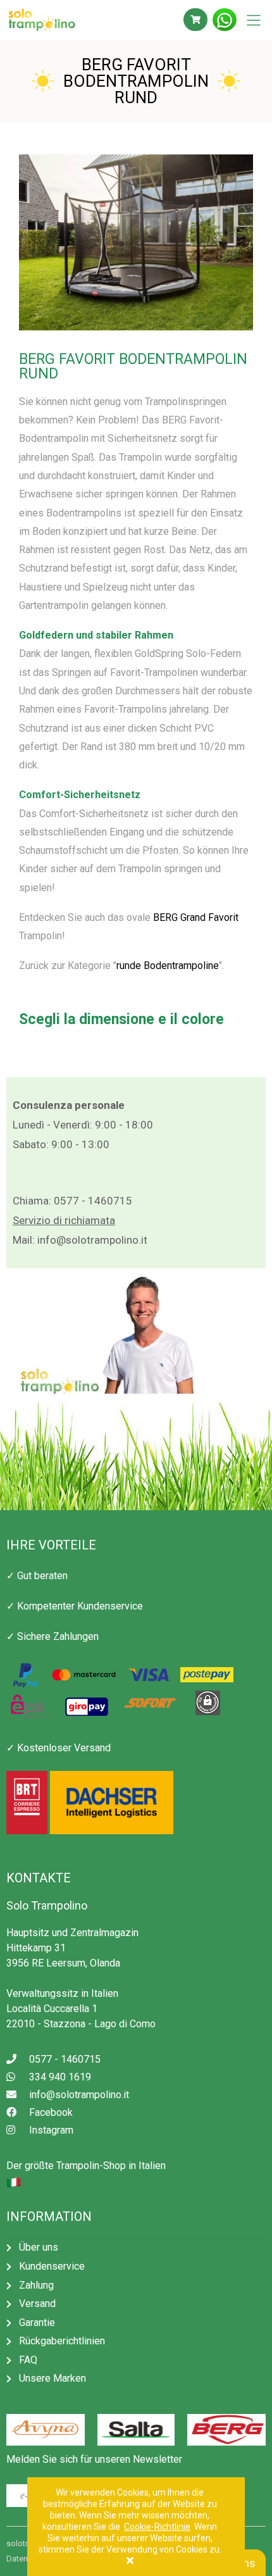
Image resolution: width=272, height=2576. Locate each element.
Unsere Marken (53, 2378)
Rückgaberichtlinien (62, 2341)
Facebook (51, 2112)
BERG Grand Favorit (196, 917)
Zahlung (36, 2285)
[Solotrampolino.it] (63, 20)
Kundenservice (52, 2266)
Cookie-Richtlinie (157, 2527)
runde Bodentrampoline (168, 966)
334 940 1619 (60, 2077)
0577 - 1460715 (93, 1201)
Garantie (37, 2323)
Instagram (51, 2130)
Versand (37, 2304)
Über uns (39, 2247)
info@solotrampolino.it (92, 1240)
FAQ (28, 2360)
